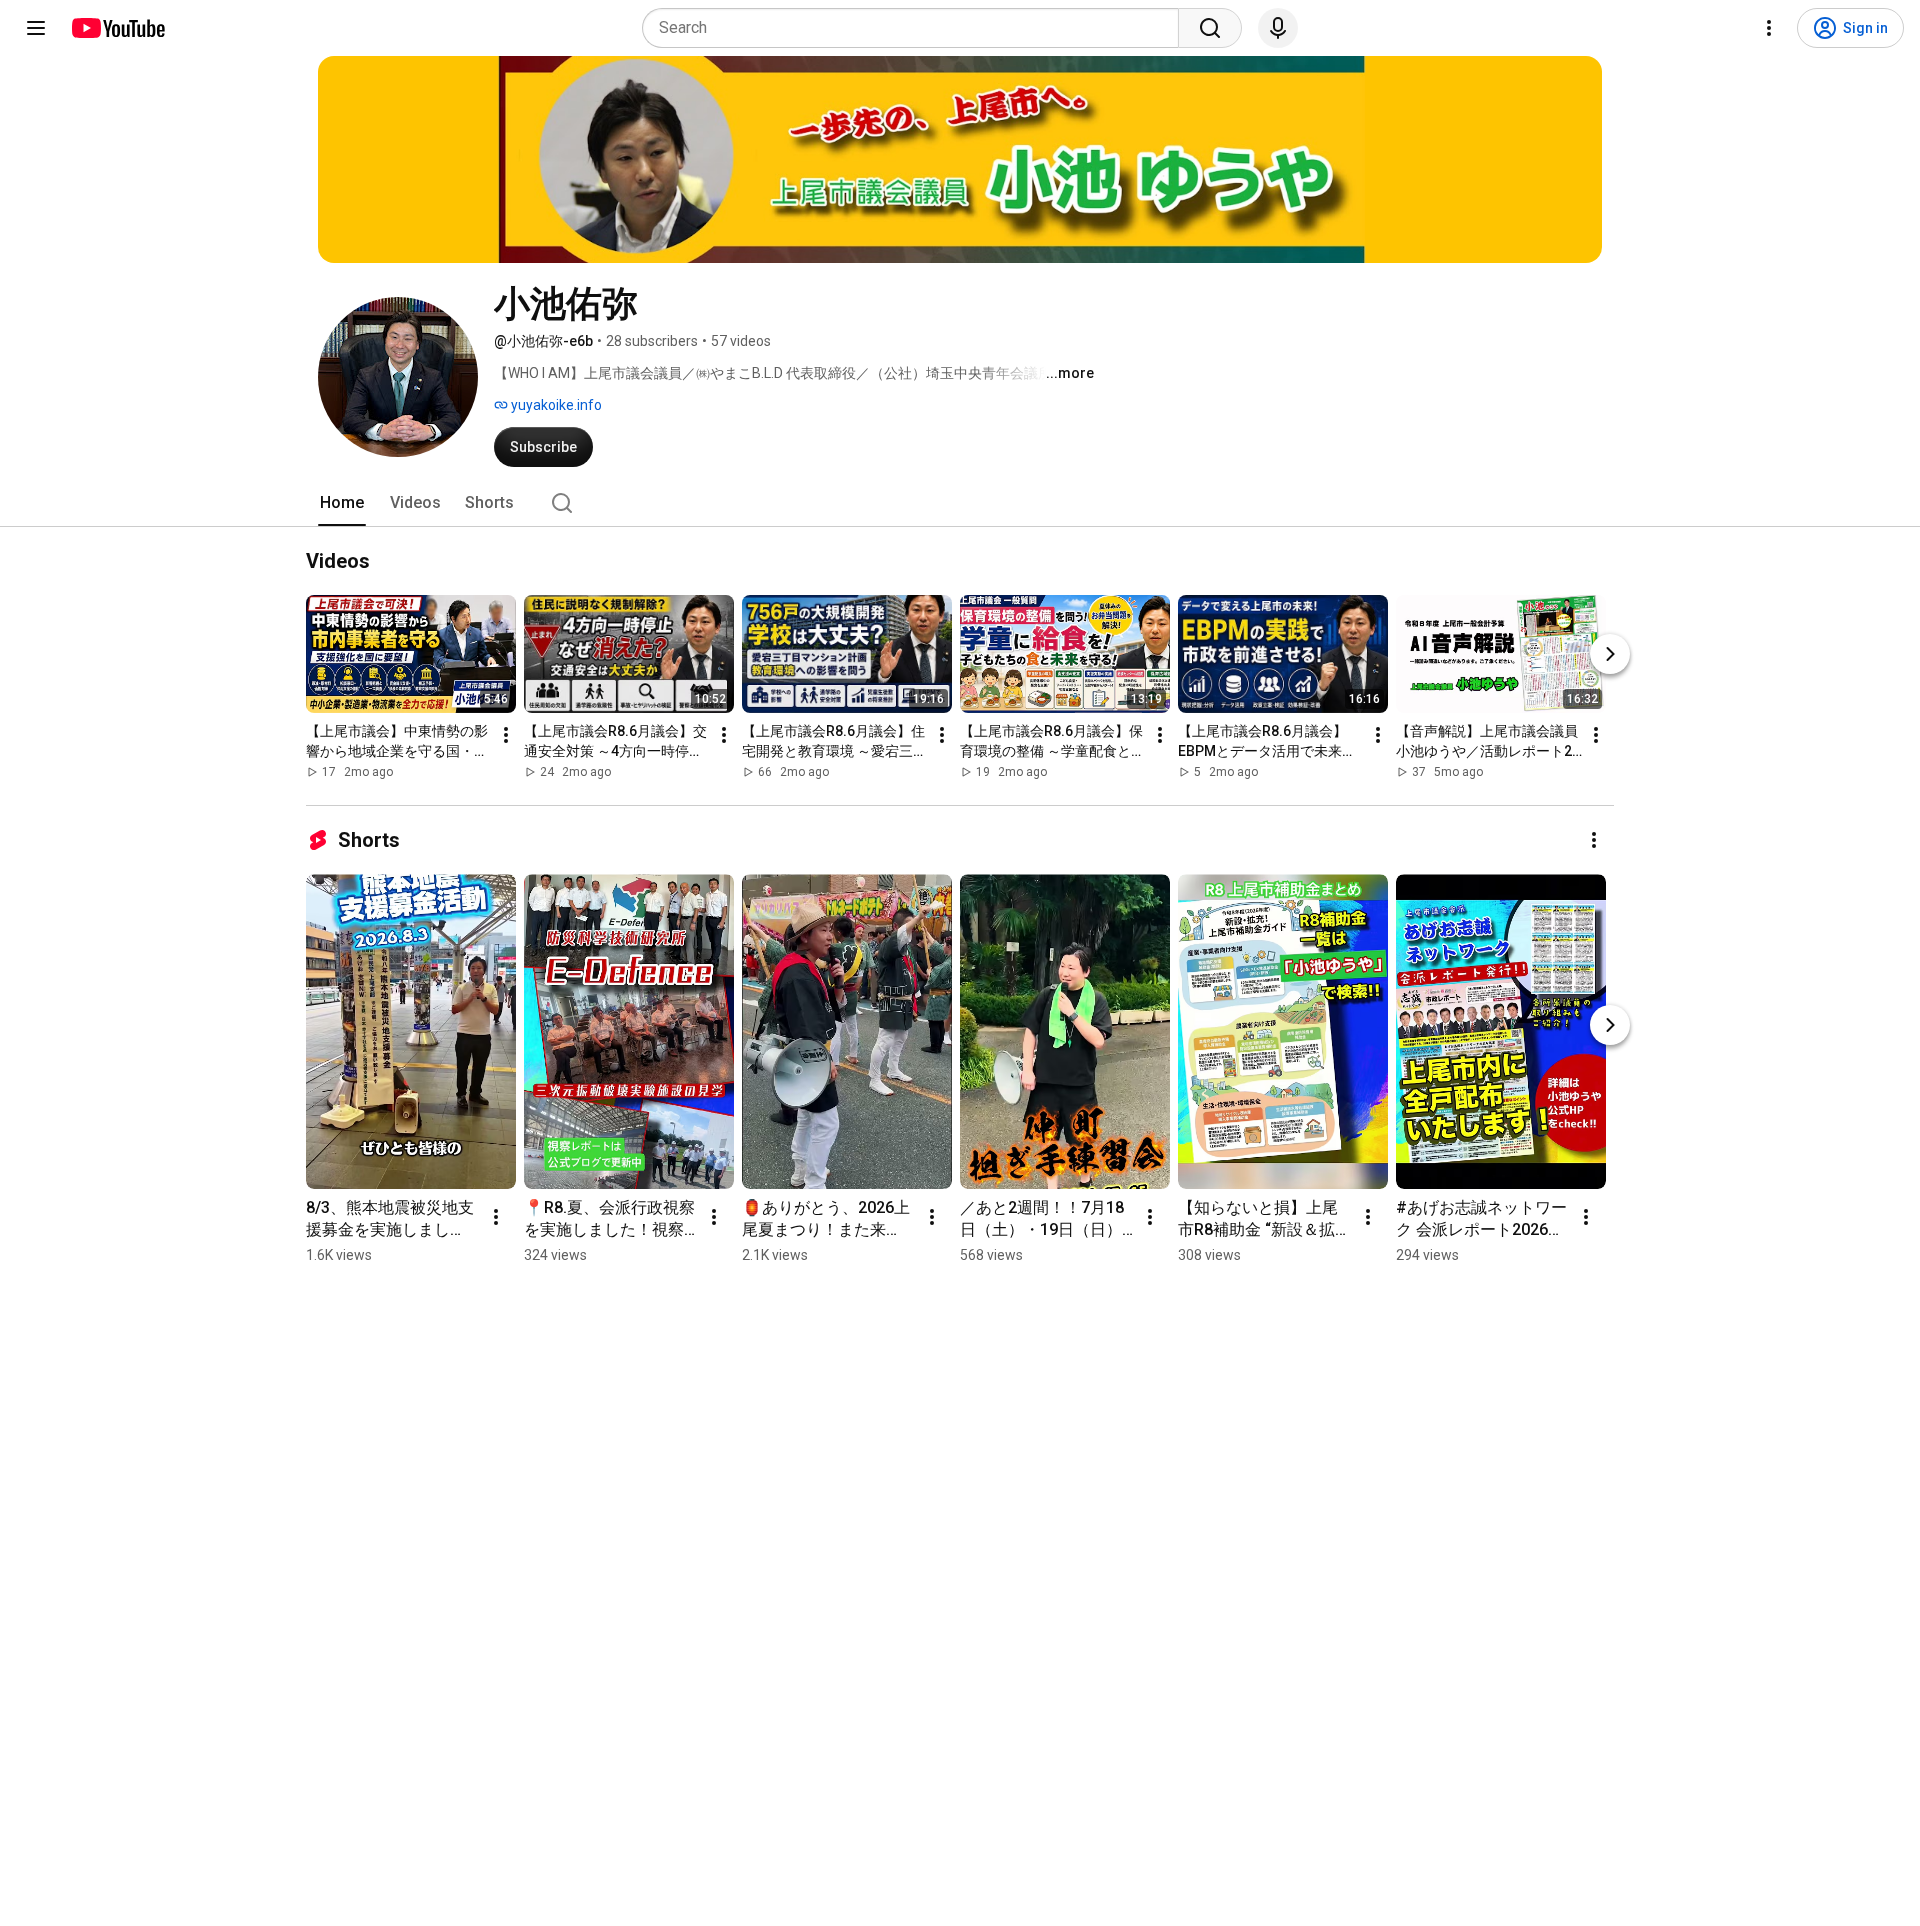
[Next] (1610, 654)
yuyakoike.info (555, 405)
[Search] (1210, 28)
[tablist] (960, 503)
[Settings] (1769, 28)
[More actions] (506, 735)
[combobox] (916, 28)
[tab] (342, 503)
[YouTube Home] (117, 28)
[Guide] (36, 28)
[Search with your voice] (1278, 28)
